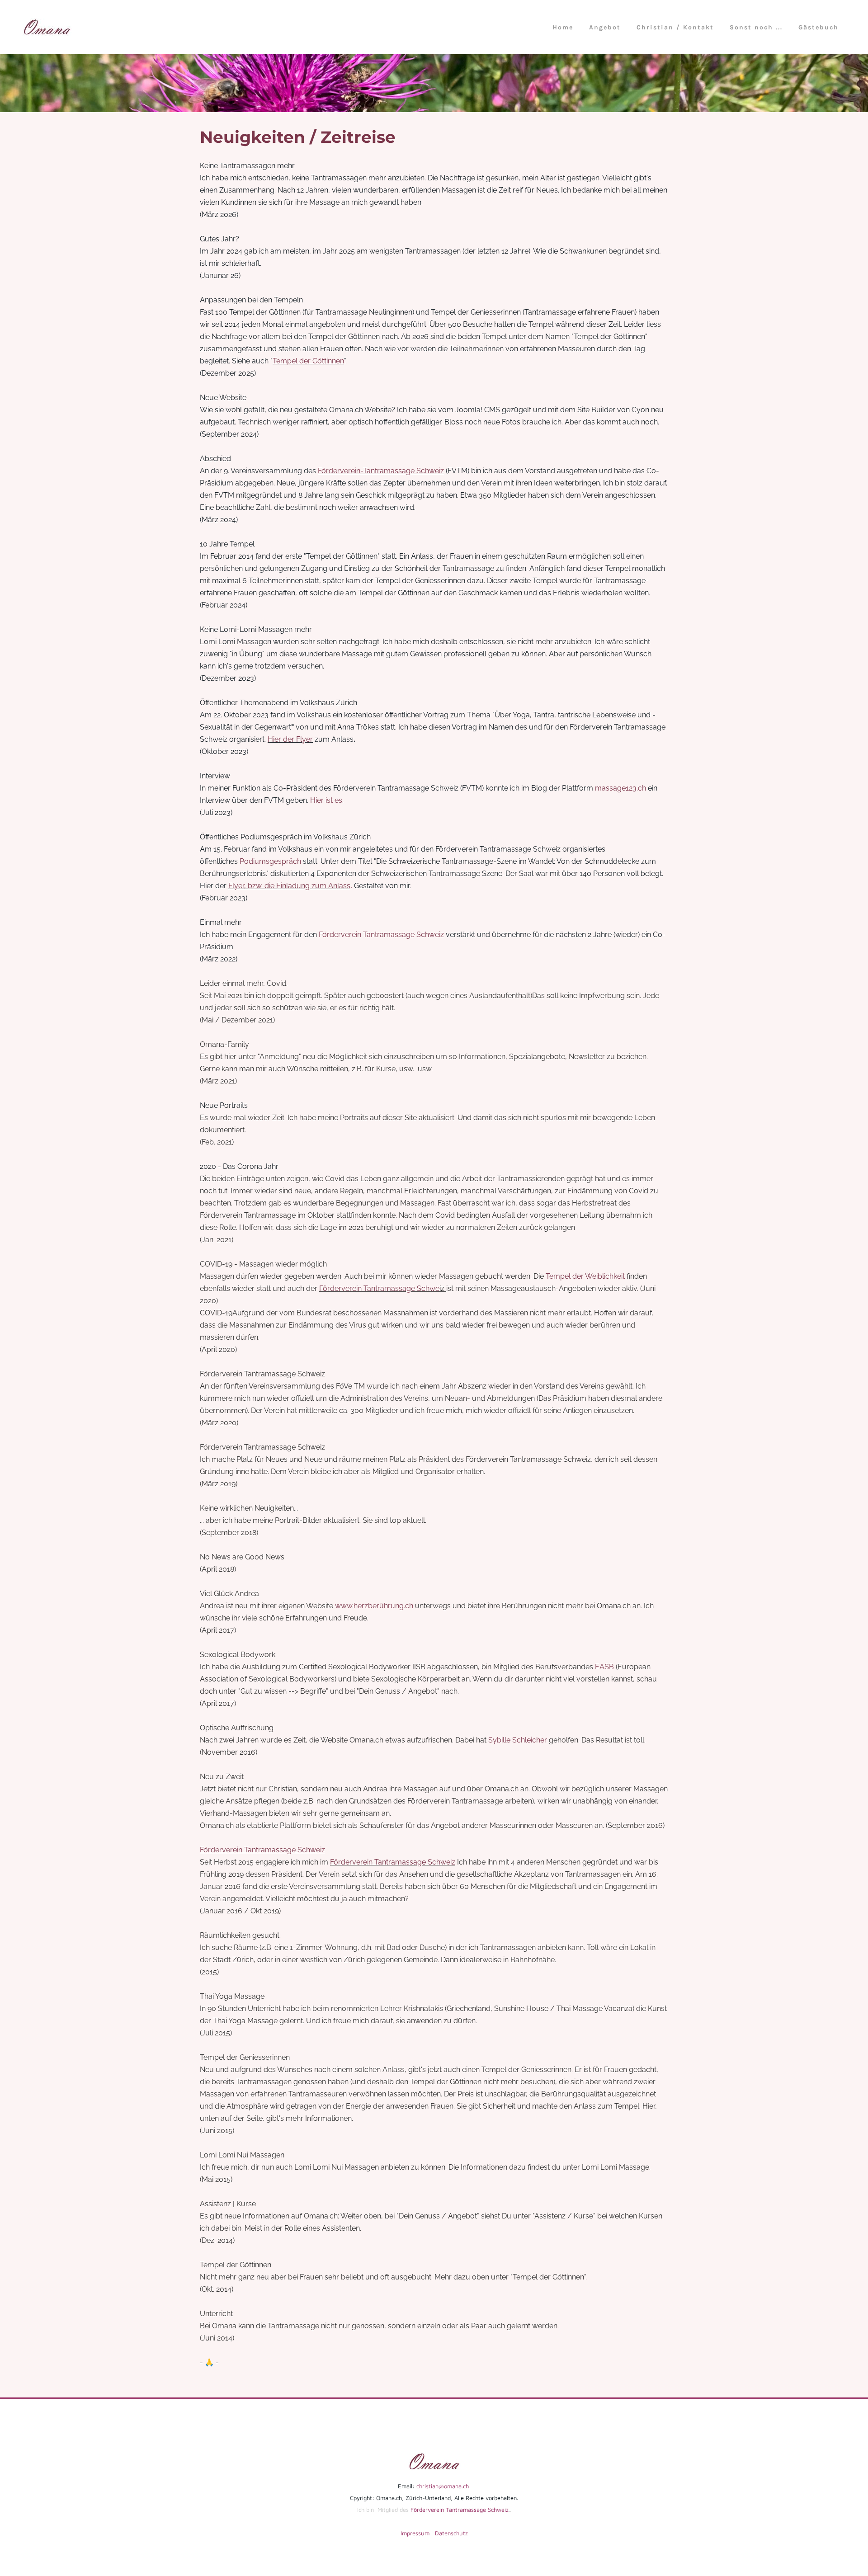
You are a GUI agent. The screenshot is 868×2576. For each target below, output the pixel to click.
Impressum (415, 2533)
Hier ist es (326, 800)
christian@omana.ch (443, 2486)
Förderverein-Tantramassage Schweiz (381, 471)
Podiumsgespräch (270, 861)
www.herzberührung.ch (374, 1606)
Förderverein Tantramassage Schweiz (381, 935)
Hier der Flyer (290, 739)
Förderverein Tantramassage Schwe (379, 1288)
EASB (604, 1667)
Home (563, 27)
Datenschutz (451, 2533)
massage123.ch (620, 788)
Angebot (605, 27)
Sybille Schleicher (518, 1740)
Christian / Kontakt (675, 27)
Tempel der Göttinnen (308, 361)
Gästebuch (818, 27)
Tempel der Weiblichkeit (585, 1276)
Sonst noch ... (756, 27)
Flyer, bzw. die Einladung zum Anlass (289, 886)
